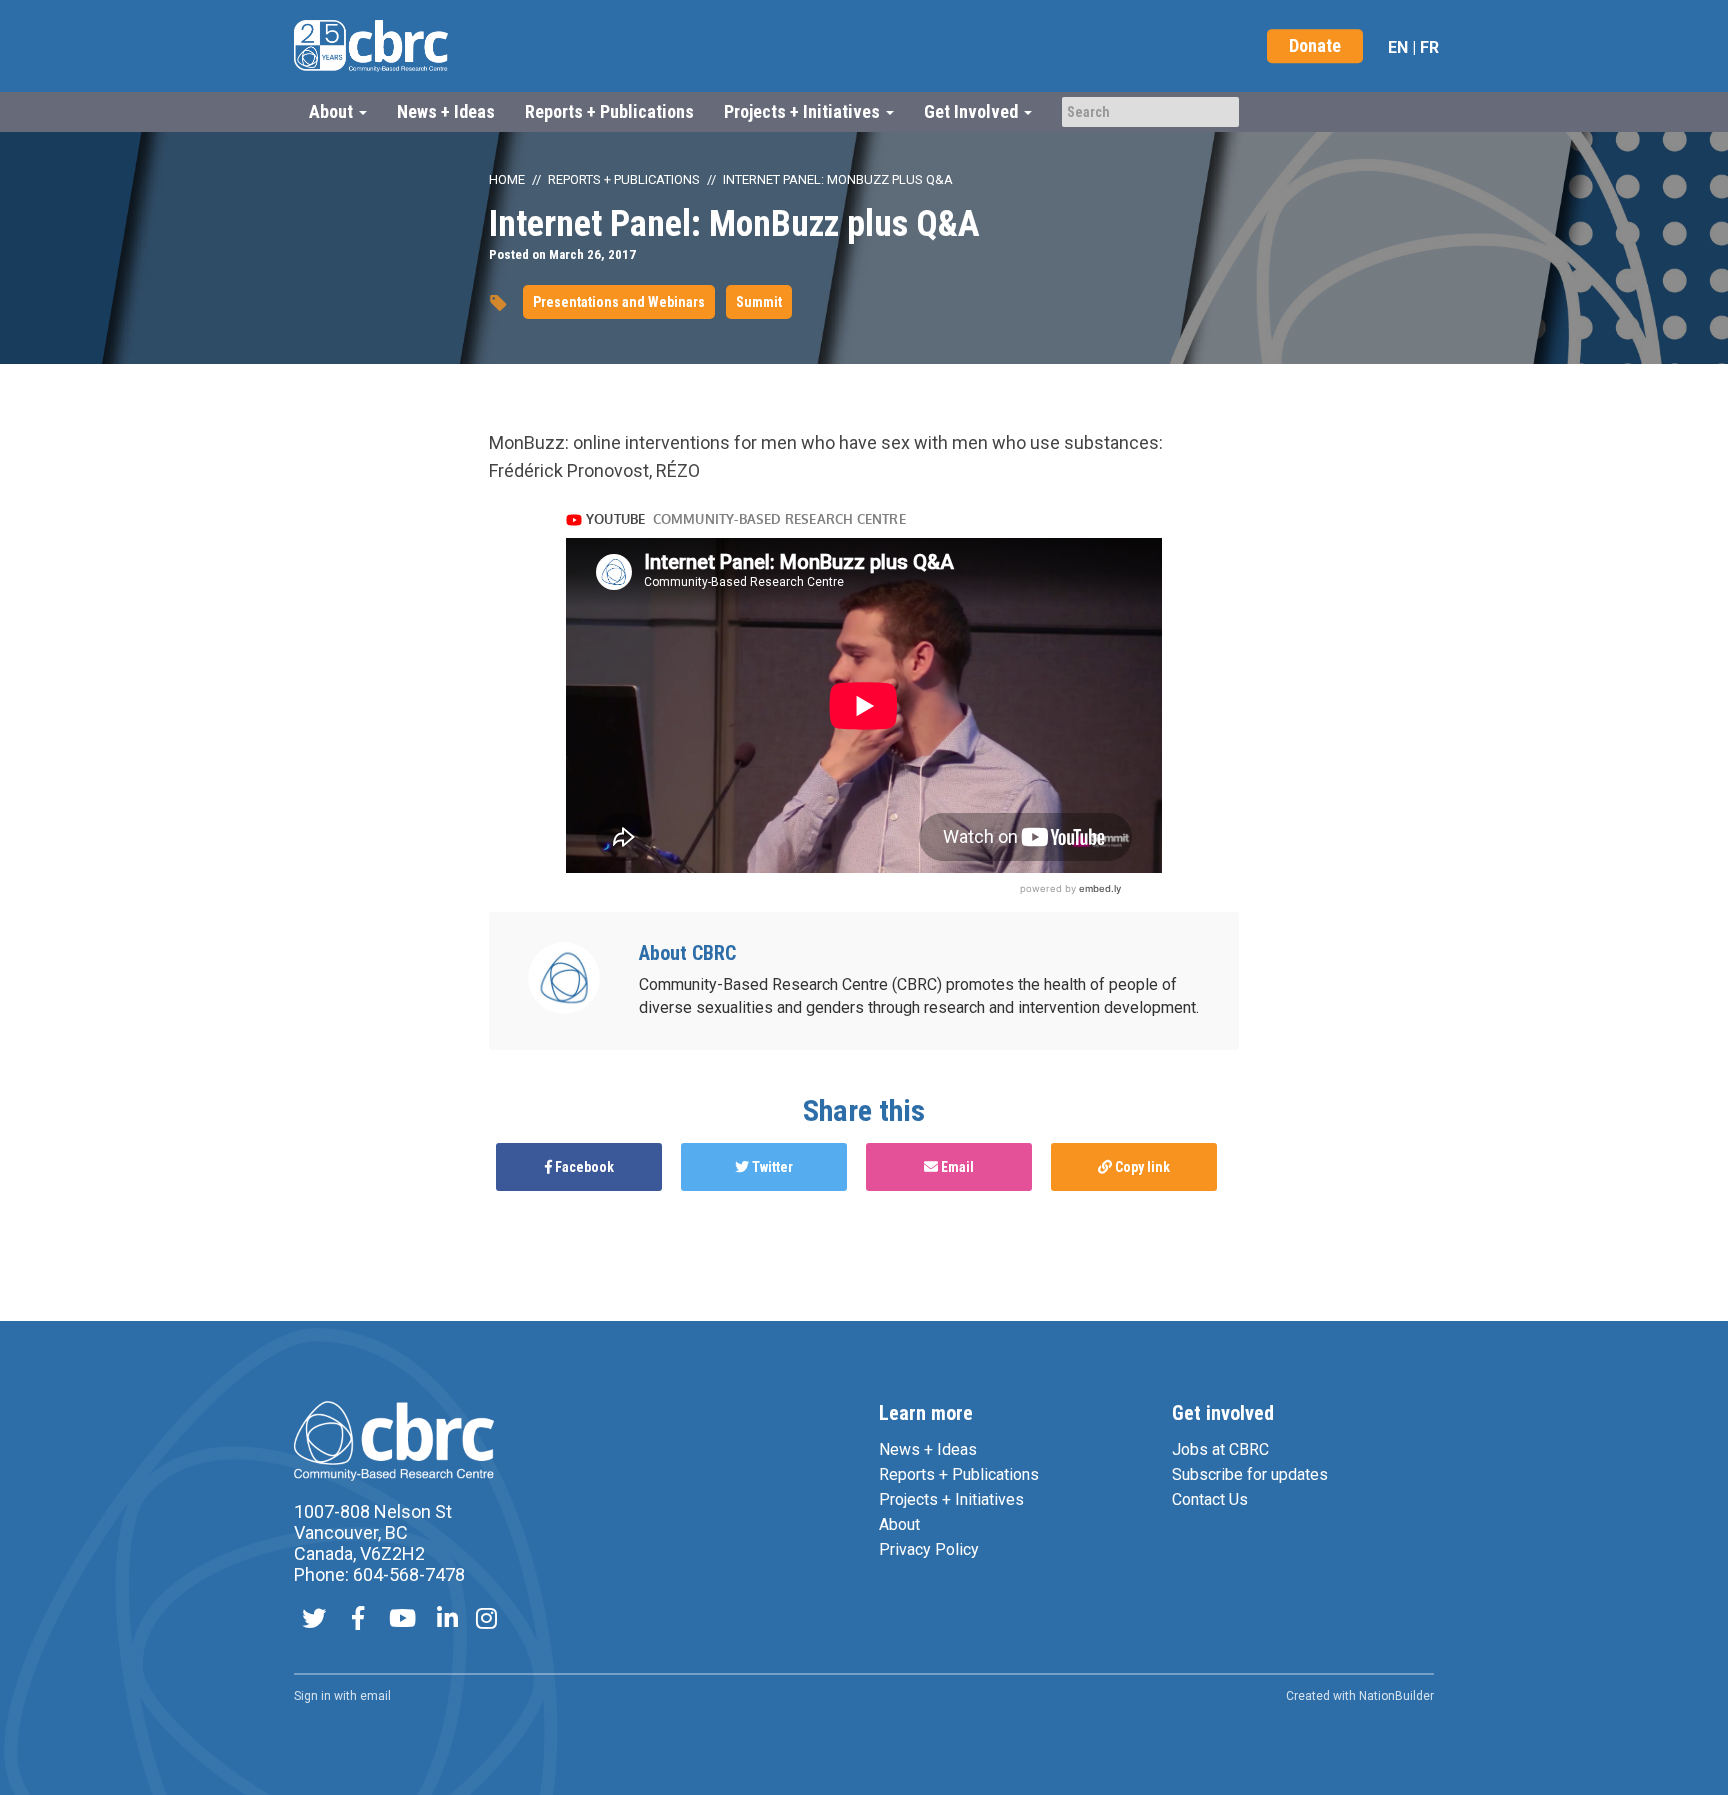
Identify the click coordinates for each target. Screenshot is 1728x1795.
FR (1429, 47)
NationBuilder (1396, 1696)
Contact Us (1210, 1499)
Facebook (583, 1167)
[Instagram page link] (486, 1620)
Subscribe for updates (1250, 1474)
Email (956, 1167)
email (375, 1696)
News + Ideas (446, 111)
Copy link (1141, 1167)
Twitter (771, 1167)
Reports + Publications (609, 111)
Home (507, 179)
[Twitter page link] (314, 1620)
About (899, 1524)
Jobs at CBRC (1220, 1449)
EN (1398, 47)
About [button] (333, 111)
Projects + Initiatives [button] (804, 111)
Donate (1315, 45)
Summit (759, 302)
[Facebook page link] (358, 1620)
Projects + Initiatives (951, 1499)
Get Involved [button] (973, 111)
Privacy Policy (929, 1549)
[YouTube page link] (402, 1620)
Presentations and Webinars (619, 302)
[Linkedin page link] (447, 1620)
